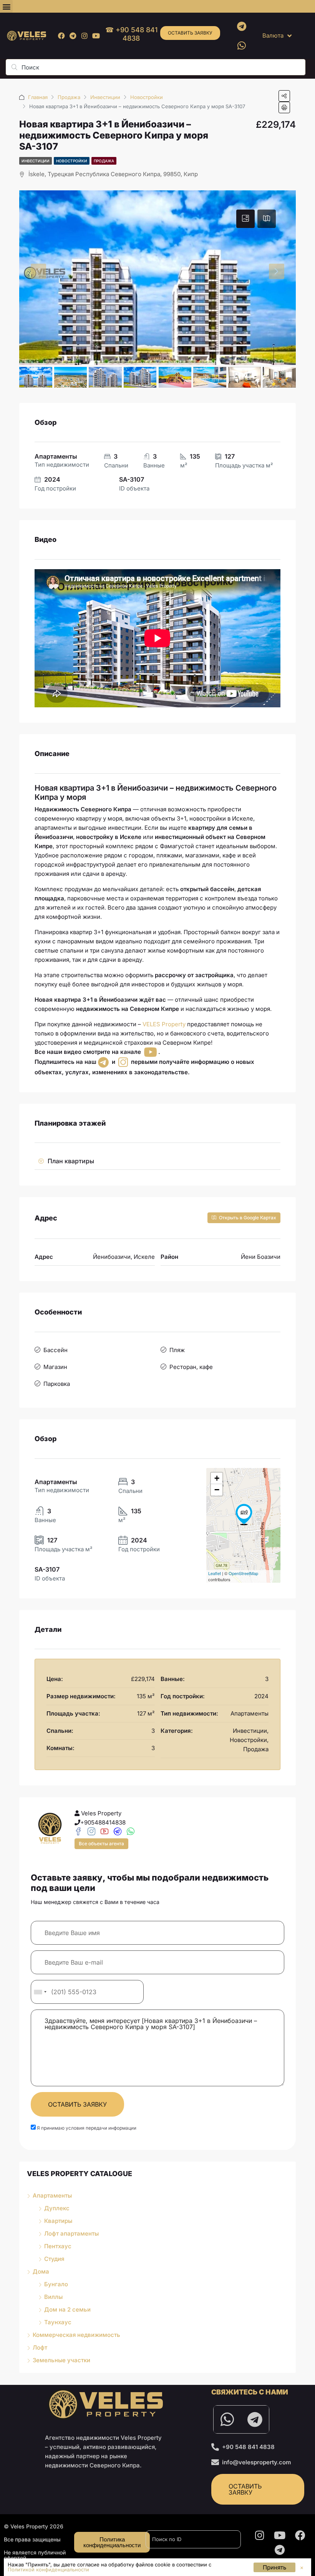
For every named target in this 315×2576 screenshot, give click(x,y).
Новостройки (147, 97)
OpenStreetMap (243, 1573)
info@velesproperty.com (257, 2462)
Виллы (53, 2297)
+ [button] (217, 1478)
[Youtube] (96, 36)
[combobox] (40, 1992)
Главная (38, 97)
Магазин (55, 1367)
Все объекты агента (101, 1844)
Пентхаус (58, 2246)
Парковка (57, 1384)
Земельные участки (61, 2360)
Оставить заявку (190, 33)
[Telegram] (73, 36)
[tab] (245, 219)
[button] (6, 6)
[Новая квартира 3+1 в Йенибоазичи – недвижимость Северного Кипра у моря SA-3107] (244, 1514)
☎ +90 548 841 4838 (131, 34)
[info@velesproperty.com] (215, 2462)
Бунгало (56, 2284)
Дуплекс (57, 2208)
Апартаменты (52, 2195)
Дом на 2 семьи (67, 2309)
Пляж (177, 1350)
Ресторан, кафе (191, 1367)
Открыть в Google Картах (247, 1218)
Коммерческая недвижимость (76, 2335)
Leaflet (215, 1573)
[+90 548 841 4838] (215, 2447)
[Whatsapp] (242, 45)
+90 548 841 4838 (248, 2447)
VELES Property (164, 1024)
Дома (41, 2271)
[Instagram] (84, 36)
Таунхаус (58, 2322)
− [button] (217, 1490)
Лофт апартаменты (71, 2233)
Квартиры (58, 2221)
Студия (54, 2259)
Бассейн (56, 1350)
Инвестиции (105, 97)
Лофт (40, 2347)
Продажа (69, 97)
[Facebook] (61, 36)
